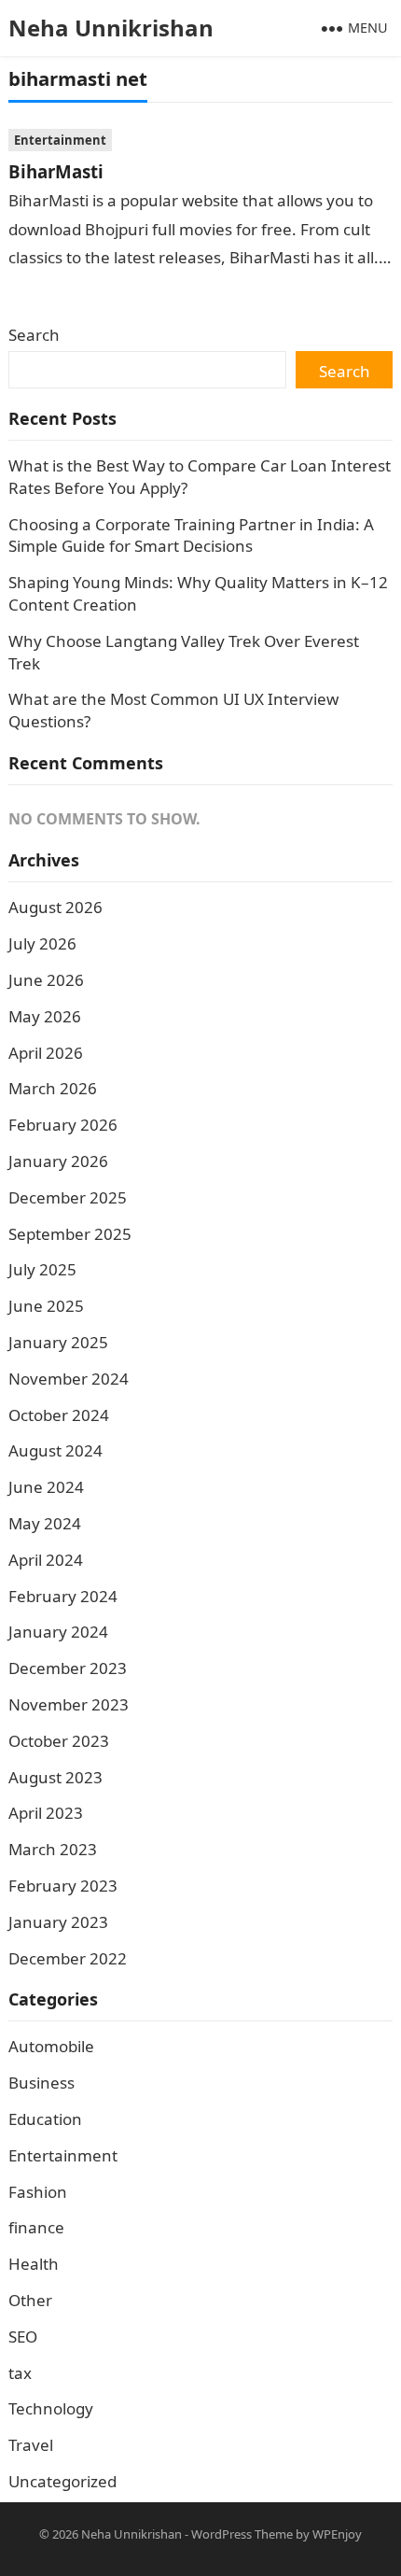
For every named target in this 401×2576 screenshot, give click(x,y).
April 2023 (46, 1813)
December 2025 (68, 1197)
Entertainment (60, 140)
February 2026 (63, 1125)
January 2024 (58, 1632)
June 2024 (46, 1487)
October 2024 (59, 1415)
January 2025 (58, 1342)
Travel (31, 2445)
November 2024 (69, 1379)
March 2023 (53, 1849)
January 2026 (58, 1161)
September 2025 (70, 1234)
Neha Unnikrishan (111, 28)
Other (30, 2300)
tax (20, 2373)
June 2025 (46, 1306)
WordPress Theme (242, 2534)
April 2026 (46, 1053)
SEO (23, 2337)
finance (36, 2227)
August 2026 (55, 907)
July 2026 (42, 943)
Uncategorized (62, 2481)
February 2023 (63, 1886)
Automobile (51, 2046)
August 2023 (55, 1777)
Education (45, 2119)
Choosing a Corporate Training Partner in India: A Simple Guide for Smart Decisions (191, 535)
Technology (51, 2408)
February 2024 (63, 1596)
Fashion (38, 2192)
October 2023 (59, 1741)
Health (34, 2264)
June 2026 (46, 980)
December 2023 (68, 1668)
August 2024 (55, 1450)
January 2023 (58, 1922)
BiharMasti (56, 171)
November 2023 (69, 1704)
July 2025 (42, 1269)
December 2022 (68, 1958)
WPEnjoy (337, 2534)
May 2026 (45, 1016)
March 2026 (53, 1088)
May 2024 (45, 1523)
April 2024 (46, 1560)
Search (34, 335)
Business (41, 2083)
